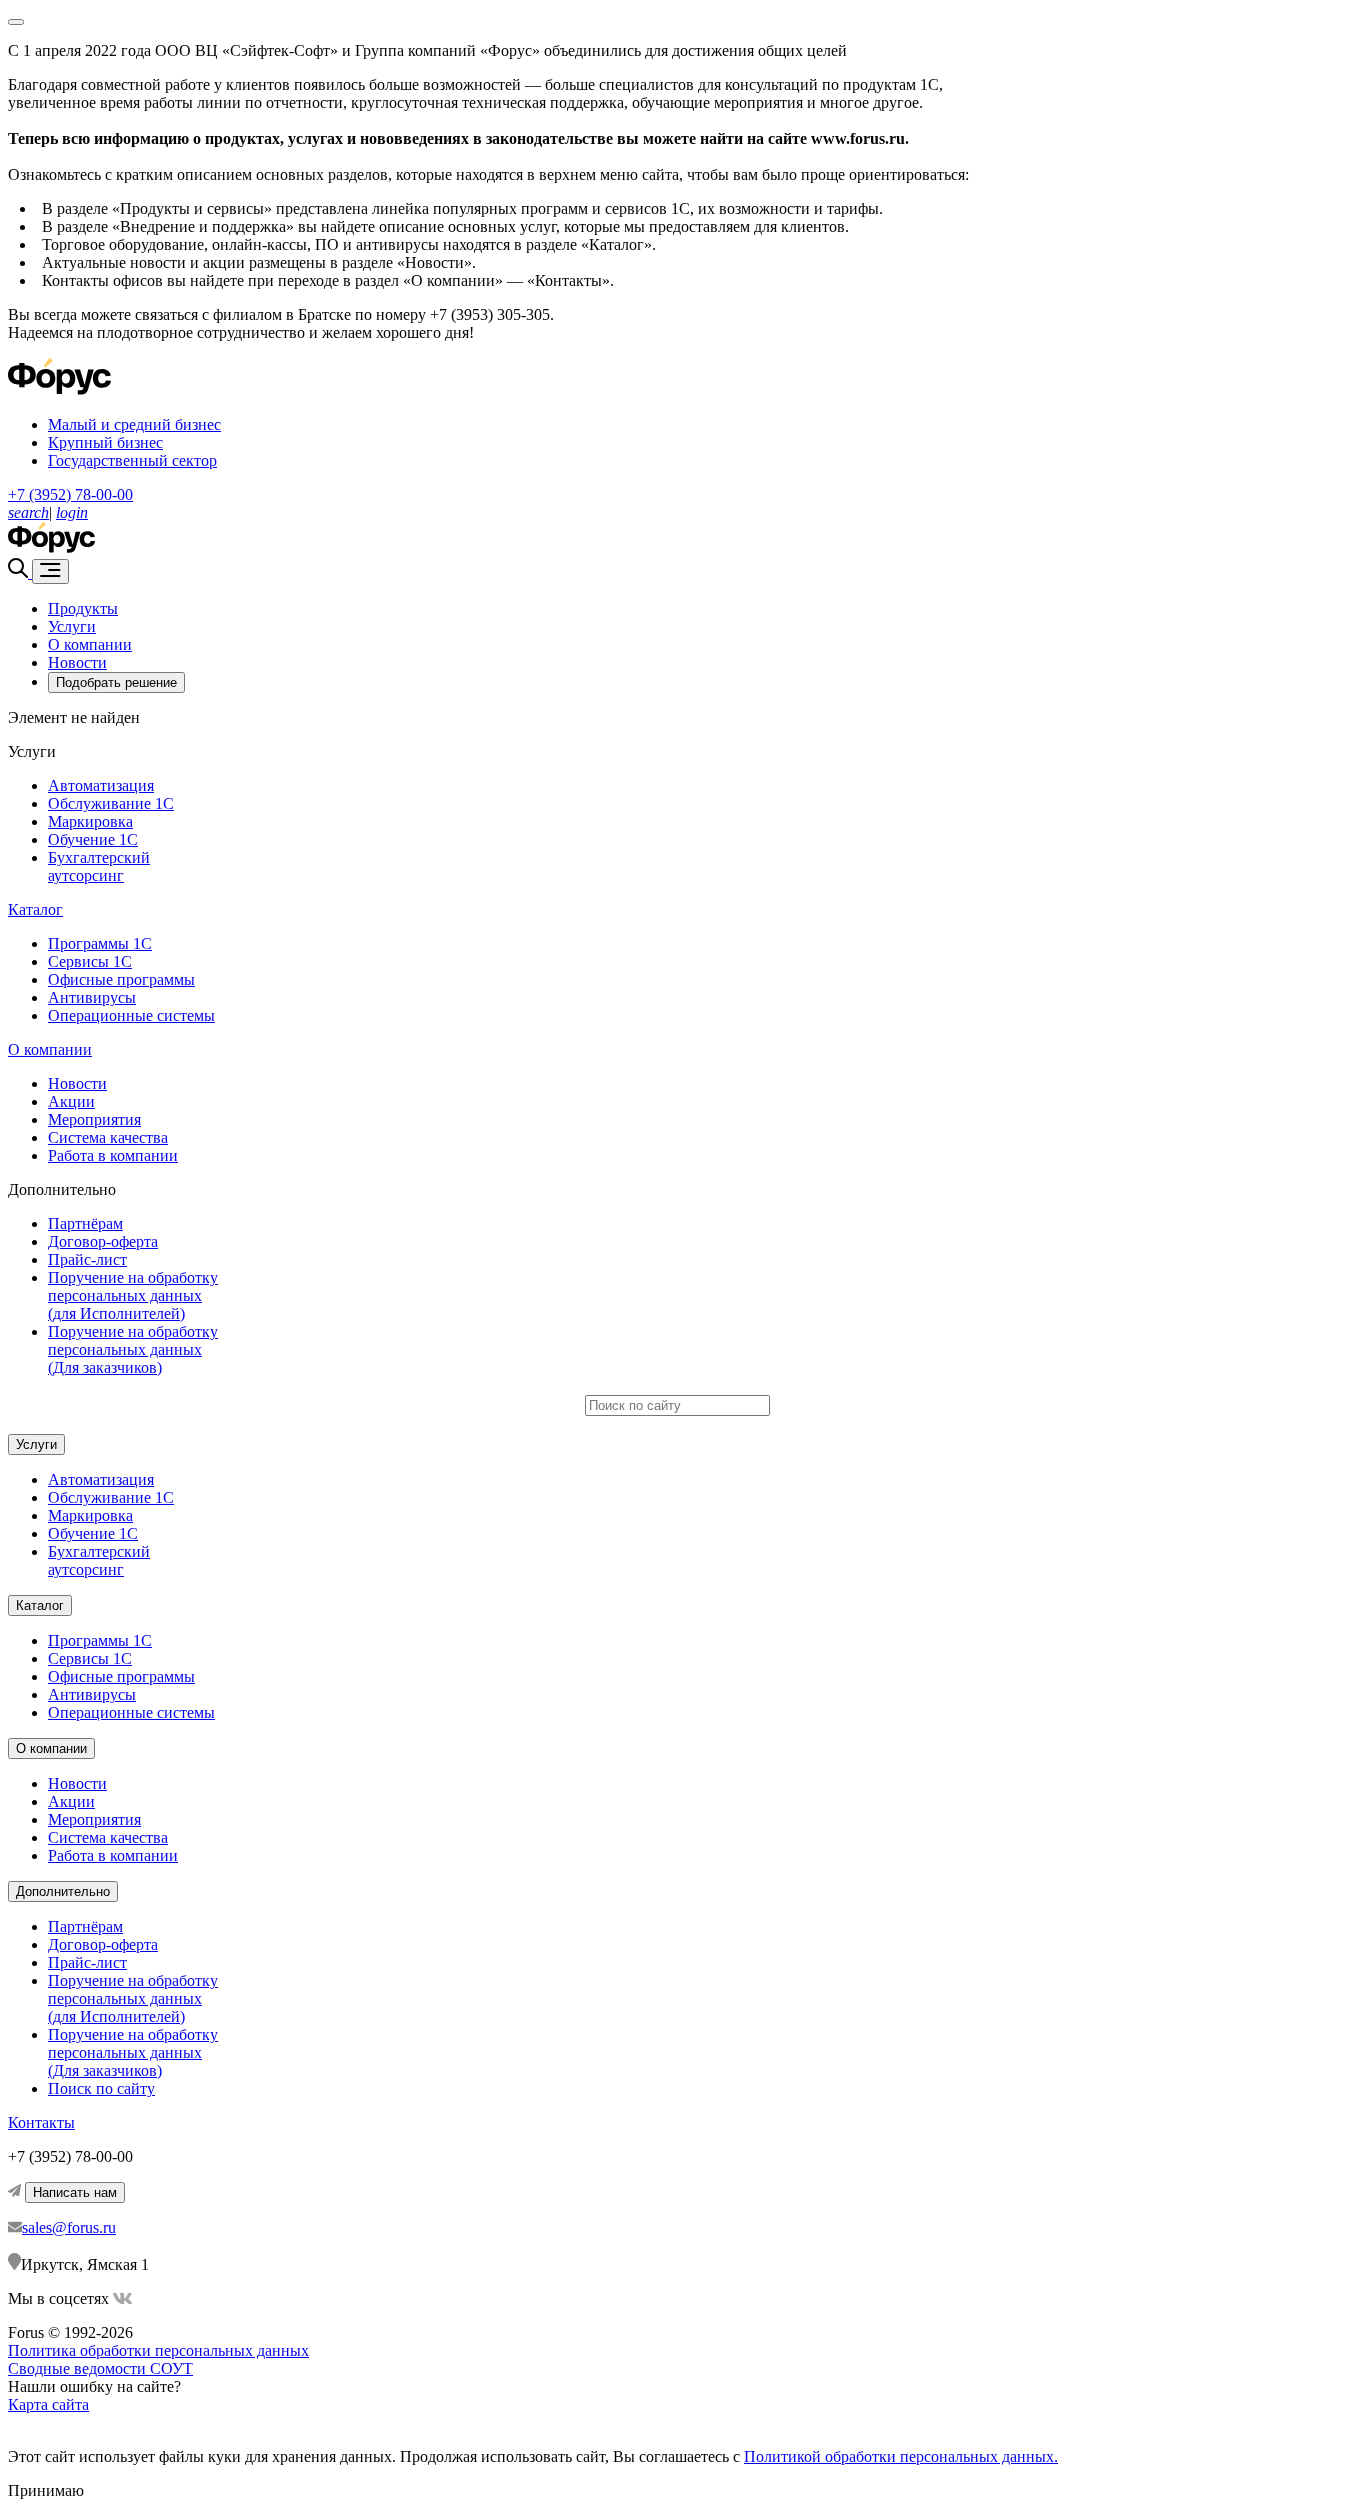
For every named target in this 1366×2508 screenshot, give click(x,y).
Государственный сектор (132, 460)
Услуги (72, 626)
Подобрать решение (116, 682)
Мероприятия (94, 1119)
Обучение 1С (93, 839)
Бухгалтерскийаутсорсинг (99, 866)
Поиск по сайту (101, 2088)
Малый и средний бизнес (134, 424)
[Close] (16, 22)
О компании (90, 644)
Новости (77, 662)
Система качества (108, 1137)
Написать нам (75, 2192)
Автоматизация (101, 785)
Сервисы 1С (90, 961)
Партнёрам (85, 1223)
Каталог (35, 909)
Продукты (83, 608)
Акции (71, 1101)
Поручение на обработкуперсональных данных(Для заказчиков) (133, 1349)
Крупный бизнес (105, 442)
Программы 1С (100, 943)
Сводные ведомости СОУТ (100, 2368)
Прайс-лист (87, 1259)
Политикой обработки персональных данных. (901, 2456)
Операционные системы (131, 1015)
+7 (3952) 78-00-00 (70, 494)
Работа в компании (113, 1155)
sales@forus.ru (69, 2227)
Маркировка (90, 821)
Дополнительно (63, 1891)
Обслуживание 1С (111, 803)
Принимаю (46, 2490)
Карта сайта (48, 2404)
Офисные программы (121, 979)
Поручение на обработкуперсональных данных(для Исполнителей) (133, 1295)
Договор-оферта (103, 1241)
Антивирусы (92, 997)
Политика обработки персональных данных (158, 2350)
